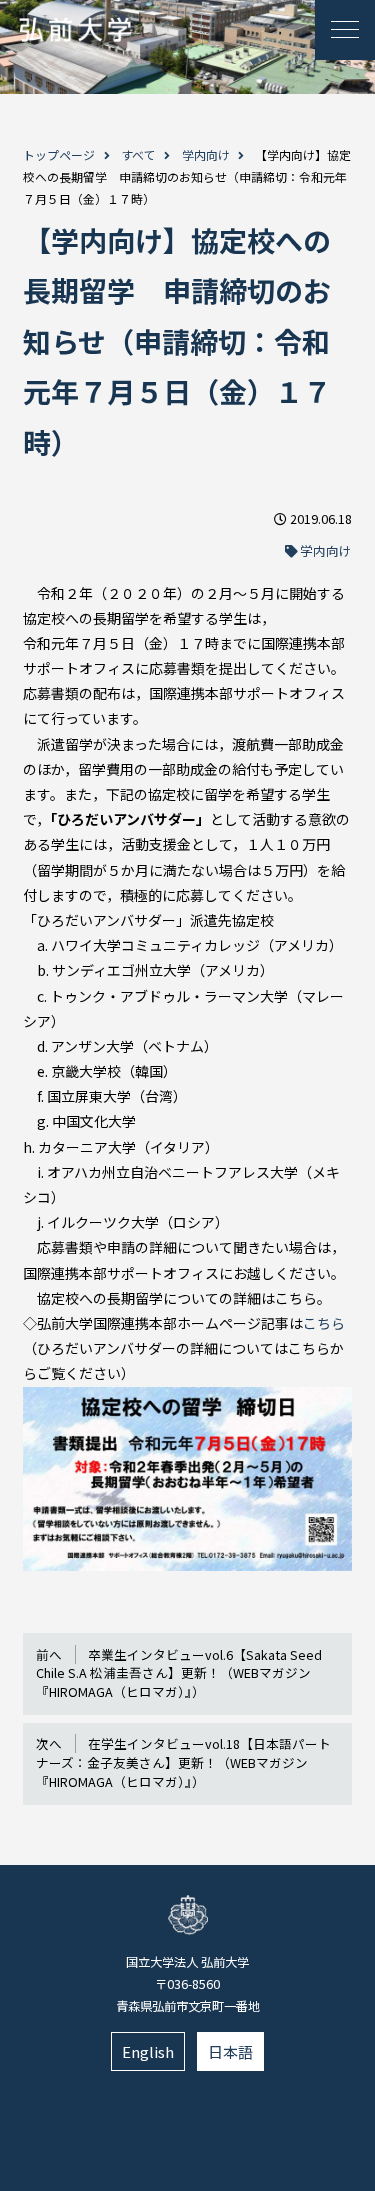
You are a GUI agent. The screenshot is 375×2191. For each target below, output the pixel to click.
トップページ (59, 154)
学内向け (206, 154)
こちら (324, 1323)
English (148, 2051)
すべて (138, 154)
